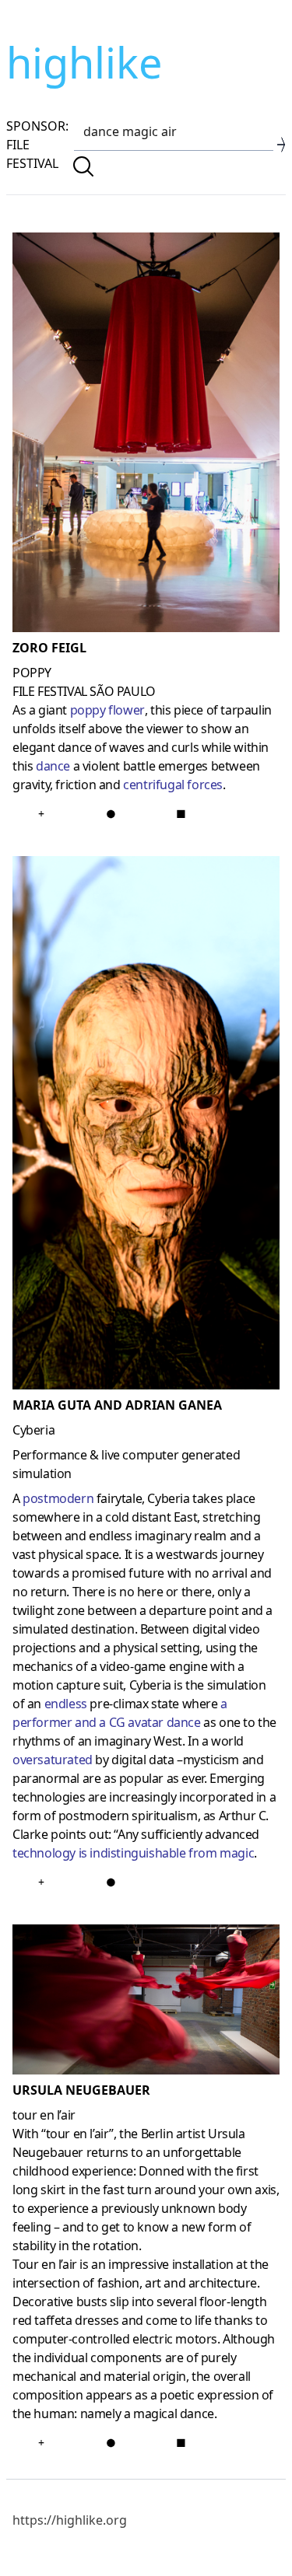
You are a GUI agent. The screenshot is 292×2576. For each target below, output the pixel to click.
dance (53, 766)
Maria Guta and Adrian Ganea (117, 1405)
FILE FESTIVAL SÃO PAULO (84, 691)
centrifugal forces (173, 785)
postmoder (53, 1498)
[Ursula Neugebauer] (146, 2003)
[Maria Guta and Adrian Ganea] (146, 1126)
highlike (84, 62)
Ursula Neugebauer (81, 2090)
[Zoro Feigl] (146, 435)
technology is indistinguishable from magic (133, 1853)
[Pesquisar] (83, 166)
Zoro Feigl (49, 648)
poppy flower (107, 710)
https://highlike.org (70, 2520)
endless (66, 1704)
